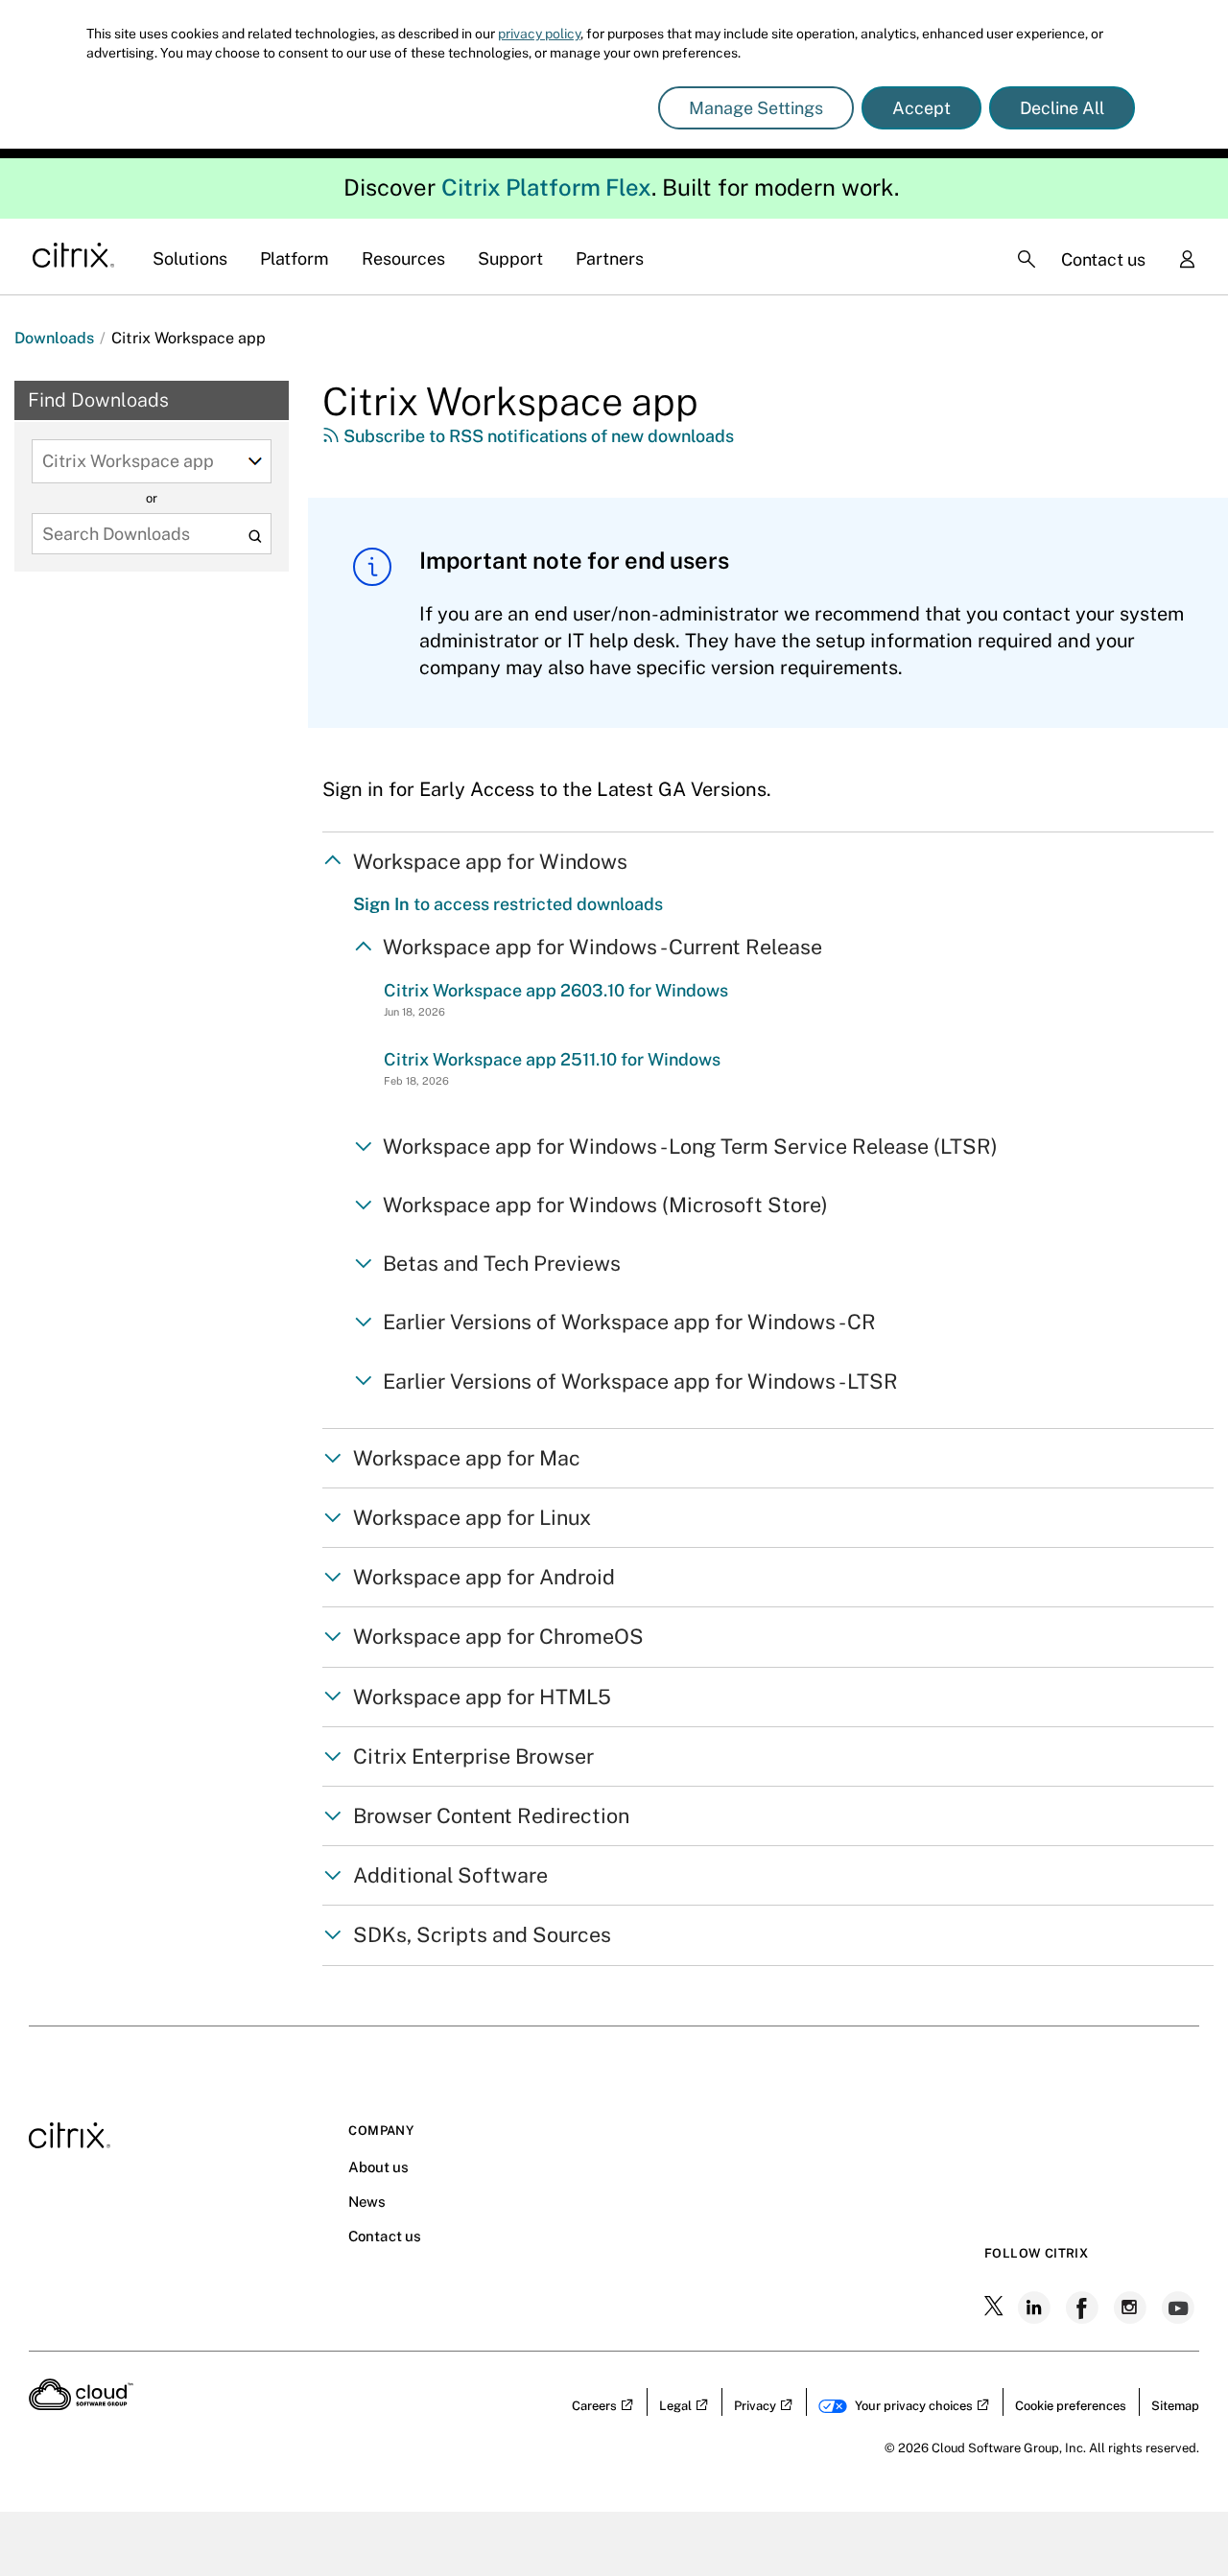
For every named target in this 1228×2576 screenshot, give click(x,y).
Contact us (1103, 259)
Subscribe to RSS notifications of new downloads (537, 436)
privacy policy (539, 34)
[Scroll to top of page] (1177, 2520)
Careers (594, 2406)
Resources (403, 258)
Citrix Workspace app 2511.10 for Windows (552, 1059)
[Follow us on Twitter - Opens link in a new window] (996, 2307)
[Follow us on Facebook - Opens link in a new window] (1084, 2307)
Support (510, 258)
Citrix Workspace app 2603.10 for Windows (556, 990)
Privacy (755, 2406)
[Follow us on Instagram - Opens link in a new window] (1132, 2307)
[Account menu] (1187, 261)
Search (255, 536)
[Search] (1027, 259)
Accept (921, 108)
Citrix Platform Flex (546, 187)
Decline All (1062, 108)
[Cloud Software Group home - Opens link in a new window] (81, 2404)
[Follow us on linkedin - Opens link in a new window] (1036, 2307)
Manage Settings (756, 108)
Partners (610, 258)
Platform (295, 258)
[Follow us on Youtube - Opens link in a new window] (1180, 2307)
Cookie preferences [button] (1071, 2406)
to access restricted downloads (508, 904)
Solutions (190, 258)
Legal (675, 2406)
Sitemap (1175, 2406)
